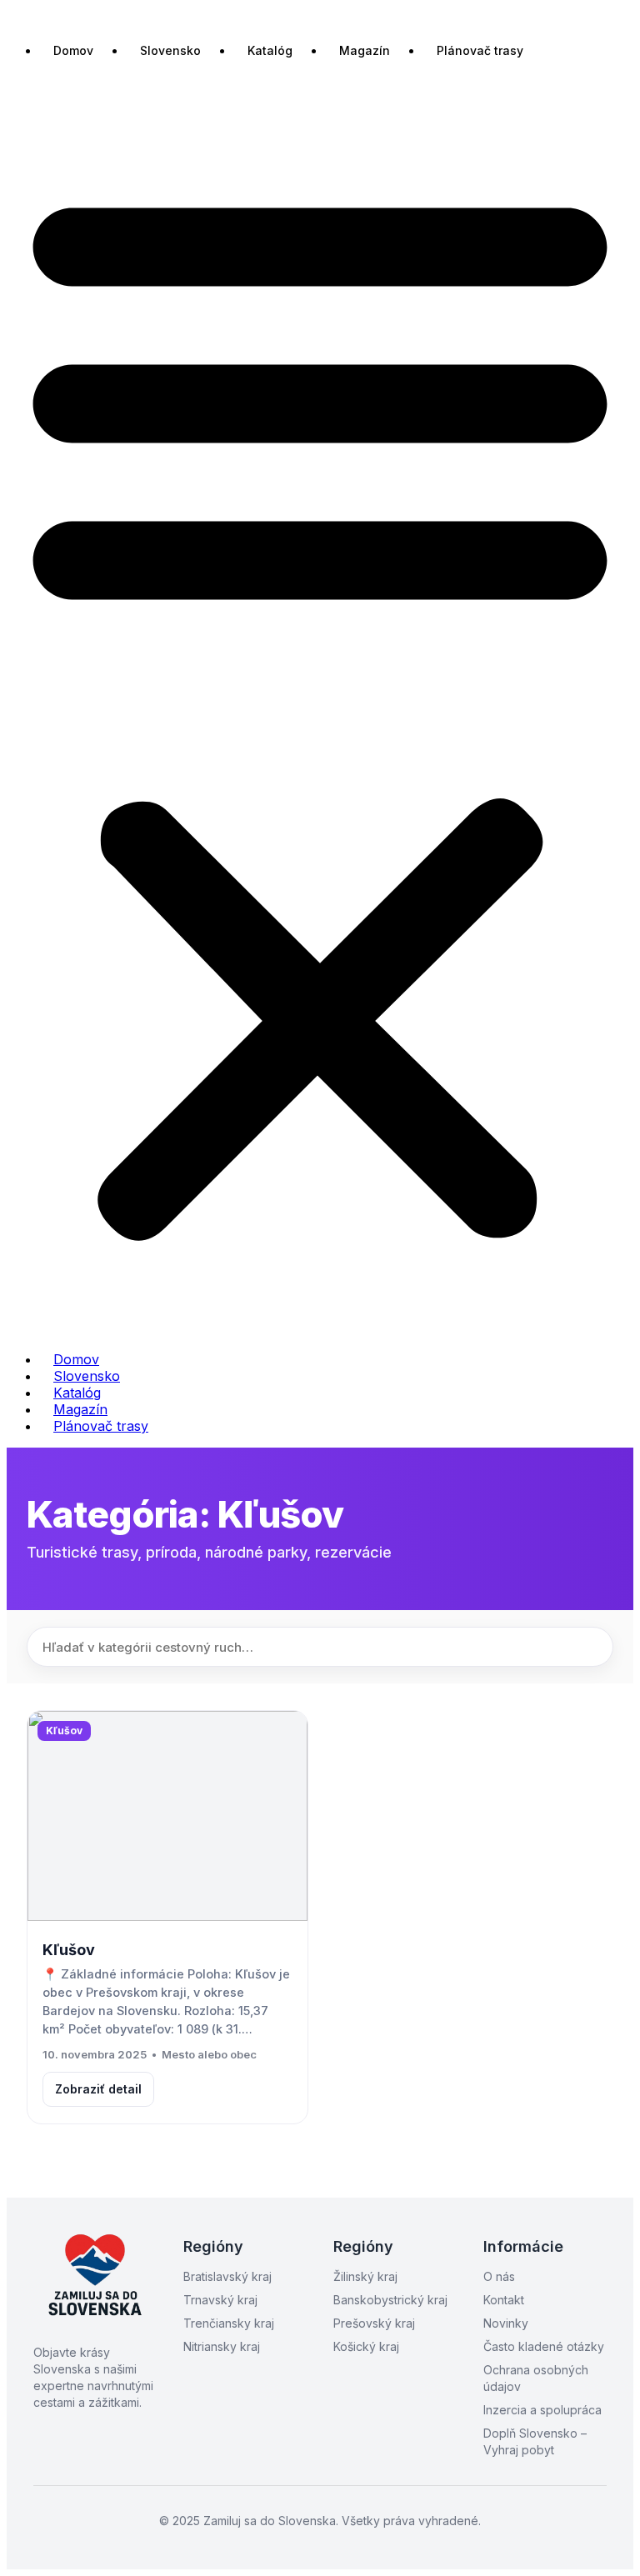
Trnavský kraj (220, 2300)
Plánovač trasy (480, 50)
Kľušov (69, 1950)
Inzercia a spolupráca (542, 2410)
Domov (73, 50)
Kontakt (504, 2300)
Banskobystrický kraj (390, 2300)
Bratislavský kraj (227, 2276)
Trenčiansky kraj (229, 2323)
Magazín (365, 50)
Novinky (506, 2323)
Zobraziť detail (98, 2089)
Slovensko (170, 50)
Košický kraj (366, 2346)
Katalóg (270, 50)
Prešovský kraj (374, 2323)
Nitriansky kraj (222, 2346)
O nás (499, 2276)
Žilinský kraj (365, 2276)
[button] (320, 708)
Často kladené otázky (544, 2346)
